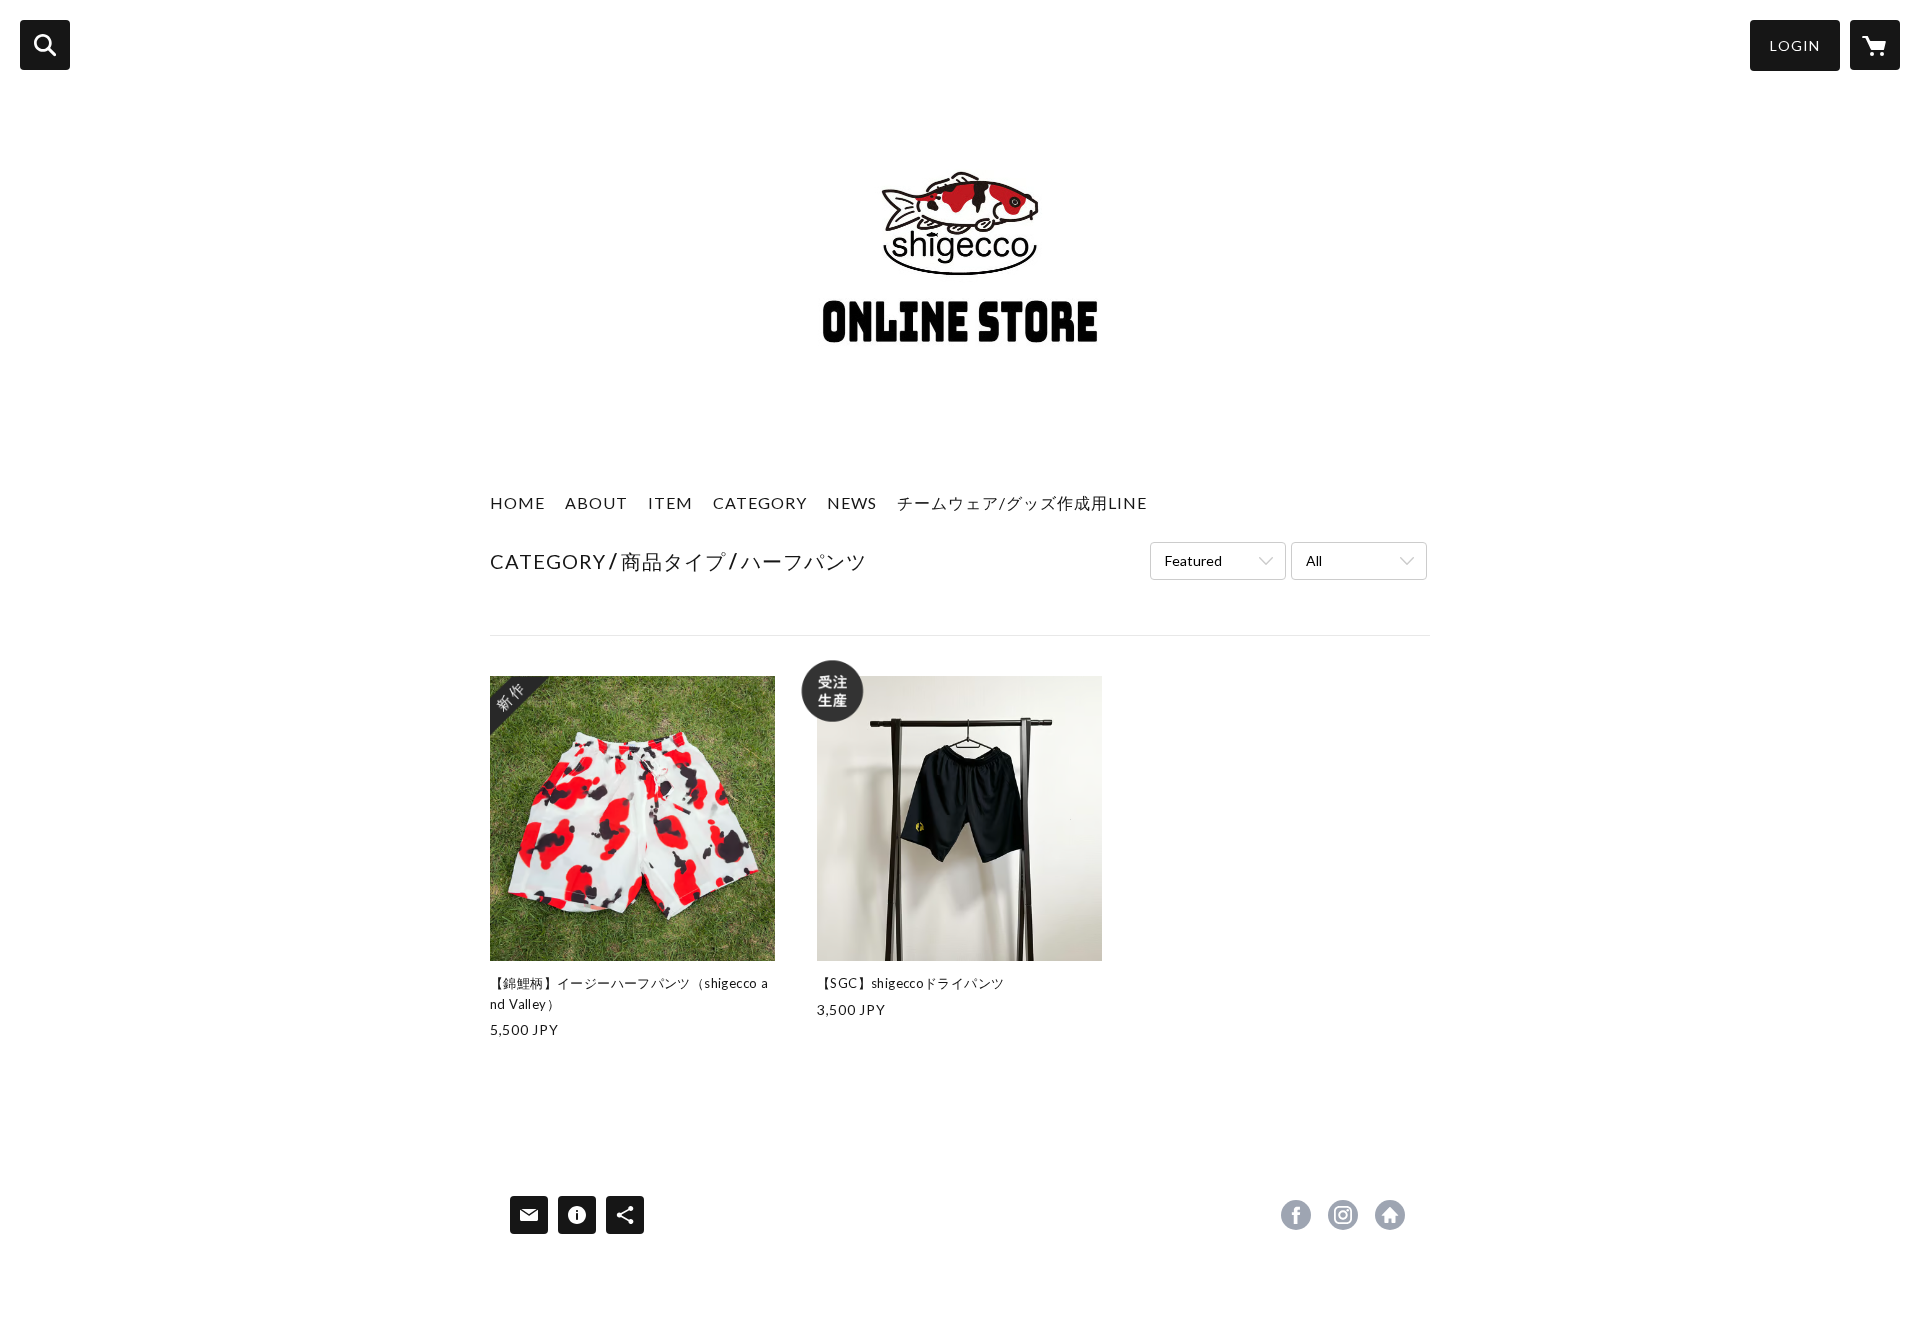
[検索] (45, 45)
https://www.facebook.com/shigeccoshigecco (1296, 1215)
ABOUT (596, 502)
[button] (1795, 45)
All (1314, 560)
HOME (517, 502)
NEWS (852, 502)
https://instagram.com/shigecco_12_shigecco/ (1343, 1215)
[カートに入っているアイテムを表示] (1875, 45)
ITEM (670, 502)
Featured (1193, 560)
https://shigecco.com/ (1390, 1215)
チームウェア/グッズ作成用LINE (1022, 502)
